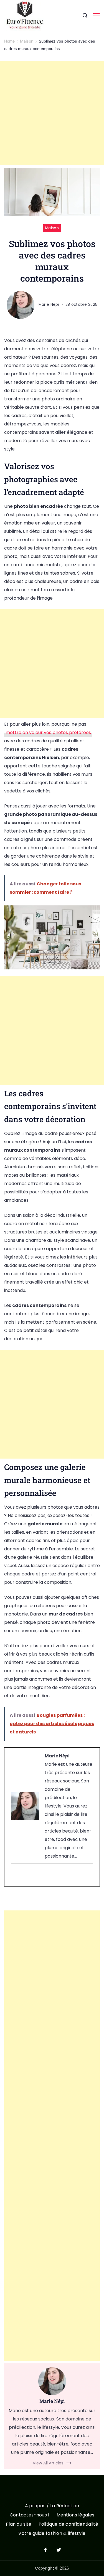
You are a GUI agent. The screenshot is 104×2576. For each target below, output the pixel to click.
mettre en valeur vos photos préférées (48, 732)
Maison (52, 228)
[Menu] (96, 16)
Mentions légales (76, 2515)
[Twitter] (59, 2550)
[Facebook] (45, 2550)
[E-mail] (15, 1875)
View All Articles (48, 2463)
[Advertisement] (52, 113)
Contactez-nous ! (30, 2515)
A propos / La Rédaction (52, 2506)
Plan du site (19, 2524)
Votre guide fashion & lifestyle (52, 2534)
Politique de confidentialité (68, 2524)
